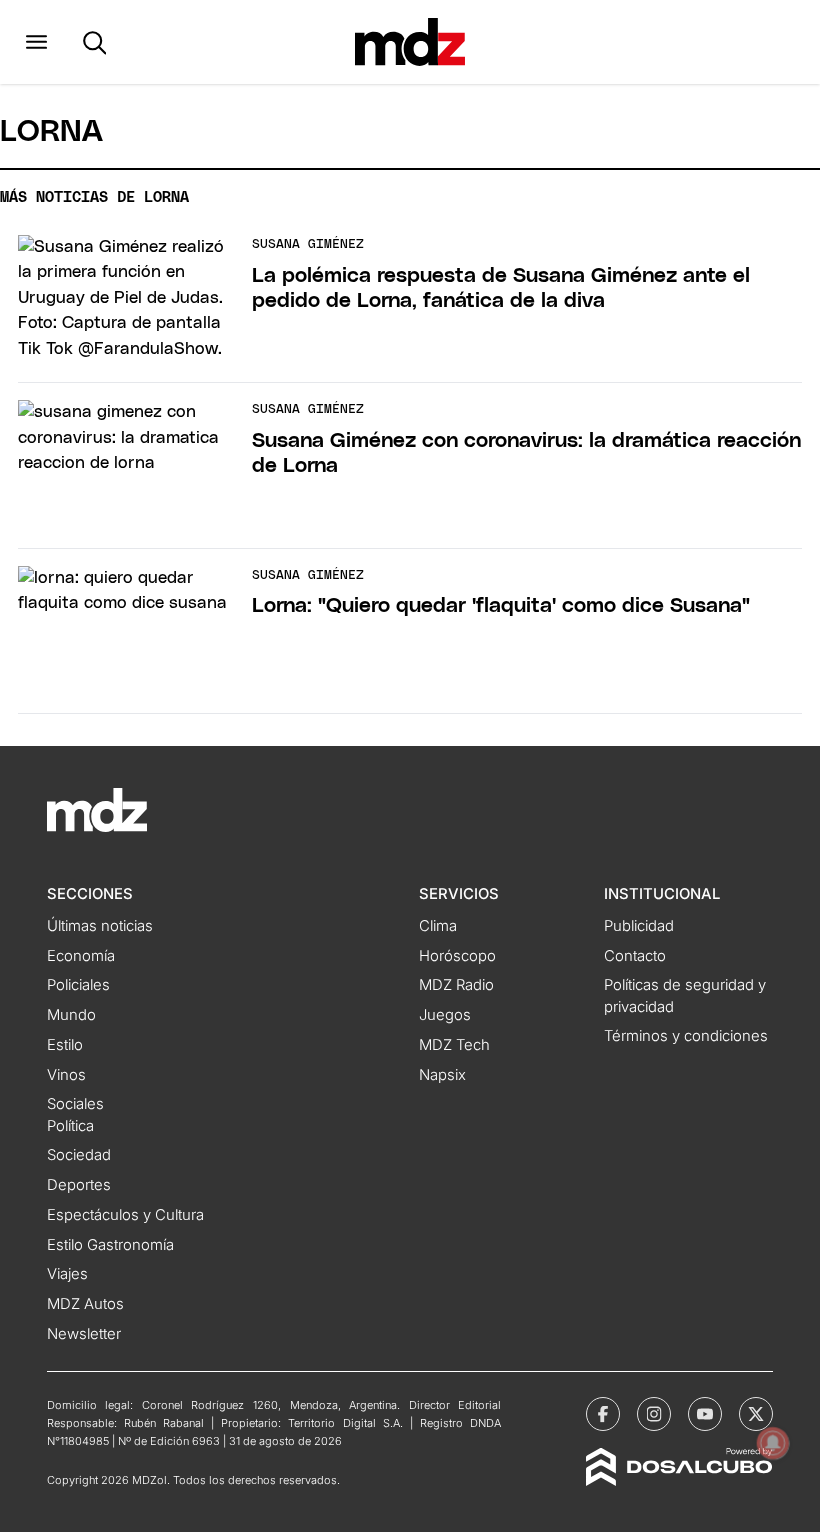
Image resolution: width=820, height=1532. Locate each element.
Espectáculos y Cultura (125, 1215)
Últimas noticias (100, 926)
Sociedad (79, 1155)
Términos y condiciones (686, 1036)
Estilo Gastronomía (110, 1245)
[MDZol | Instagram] (654, 1414)
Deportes (79, 1185)
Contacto (635, 956)
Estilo (65, 1045)
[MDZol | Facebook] (603, 1414)
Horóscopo (457, 956)
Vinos (66, 1075)
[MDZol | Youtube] (705, 1414)
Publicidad (639, 926)
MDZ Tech (454, 1045)
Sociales (75, 1104)
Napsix (442, 1075)
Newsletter (84, 1334)
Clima (438, 926)
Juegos (445, 1015)
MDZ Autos (85, 1304)
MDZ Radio (456, 985)
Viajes (67, 1274)
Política (70, 1126)
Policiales (78, 985)
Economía (81, 956)
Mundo (71, 1015)
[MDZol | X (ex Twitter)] (756, 1414)
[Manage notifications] (773, 1443)
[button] (36, 42)
